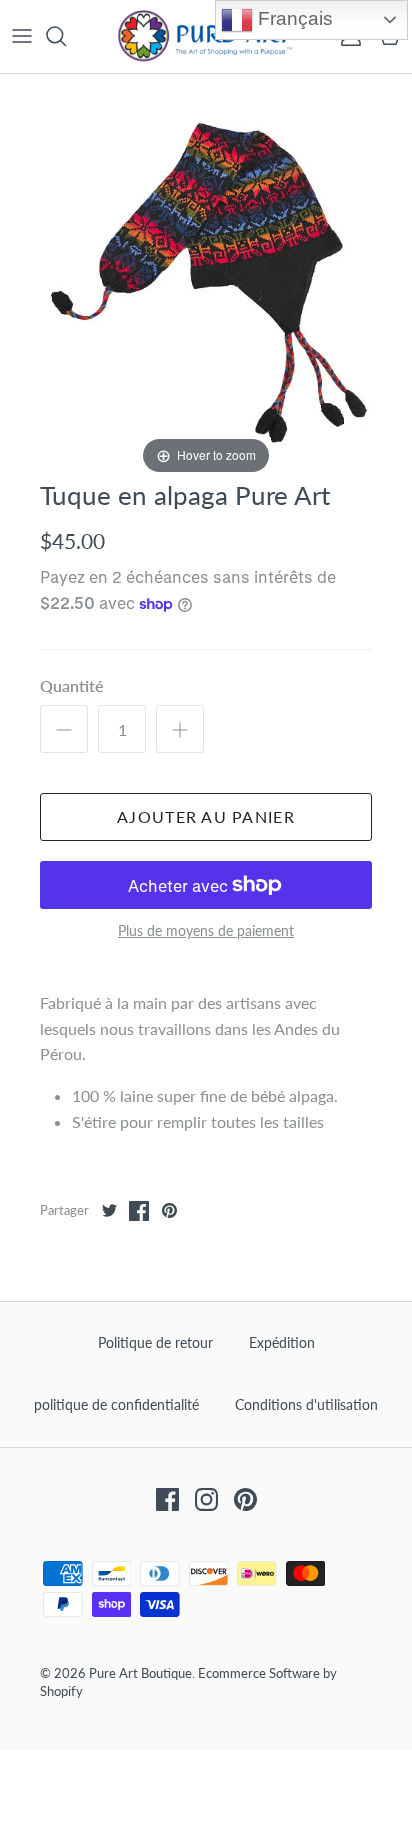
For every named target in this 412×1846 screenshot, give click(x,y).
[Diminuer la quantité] (64, 729)
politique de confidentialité (116, 1404)
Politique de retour (155, 1342)
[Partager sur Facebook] (139, 1211)
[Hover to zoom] (206, 274)
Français (293, 18)
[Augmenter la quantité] (180, 729)
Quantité (72, 685)
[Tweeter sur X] (109, 1211)
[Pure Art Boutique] (206, 36)
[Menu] (22, 36)
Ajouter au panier (206, 816)
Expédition (282, 1342)
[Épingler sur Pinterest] (169, 1211)
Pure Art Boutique (140, 1673)
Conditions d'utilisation (306, 1404)
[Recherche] (66, 36)
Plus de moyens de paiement (206, 931)
